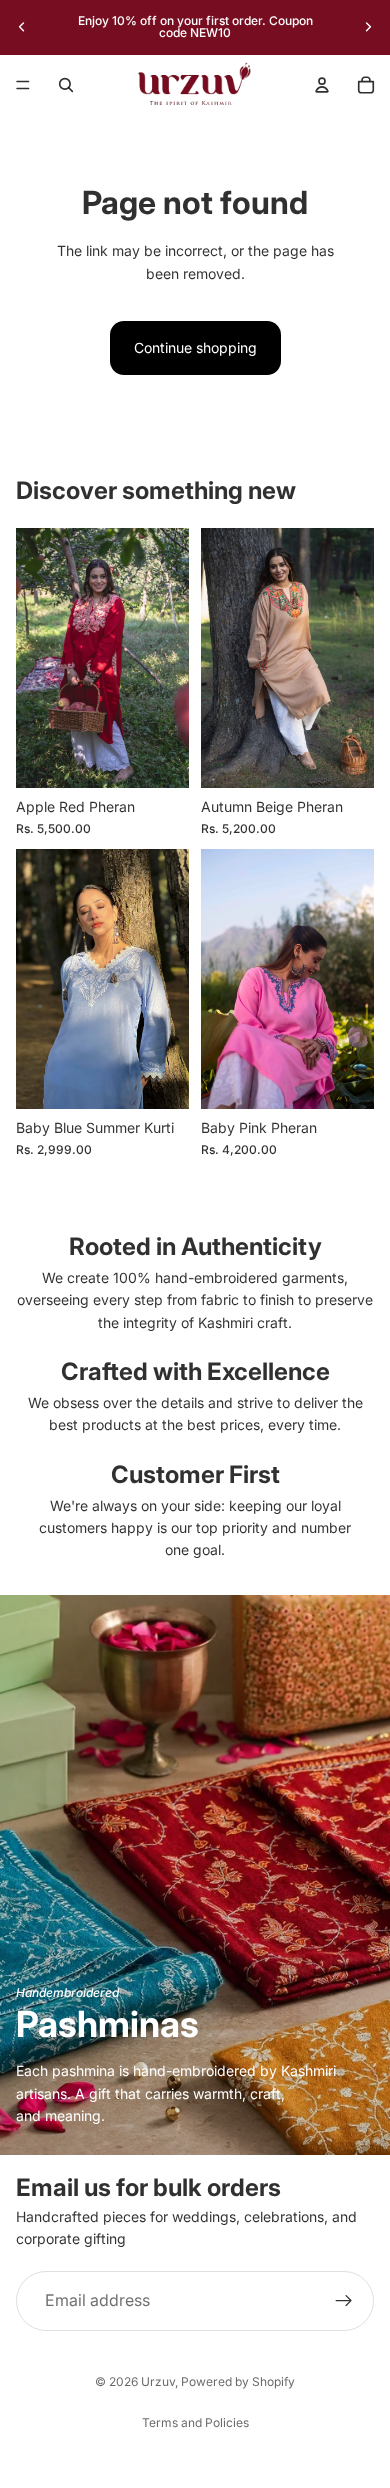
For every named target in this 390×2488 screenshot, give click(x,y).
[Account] (322, 85)
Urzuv (158, 2381)
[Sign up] (344, 2301)
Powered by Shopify (238, 2381)
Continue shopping (195, 347)
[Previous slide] (22, 27)
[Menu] (23, 85)
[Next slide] (368, 27)
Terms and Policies (195, 2422)
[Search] (66, 85)
